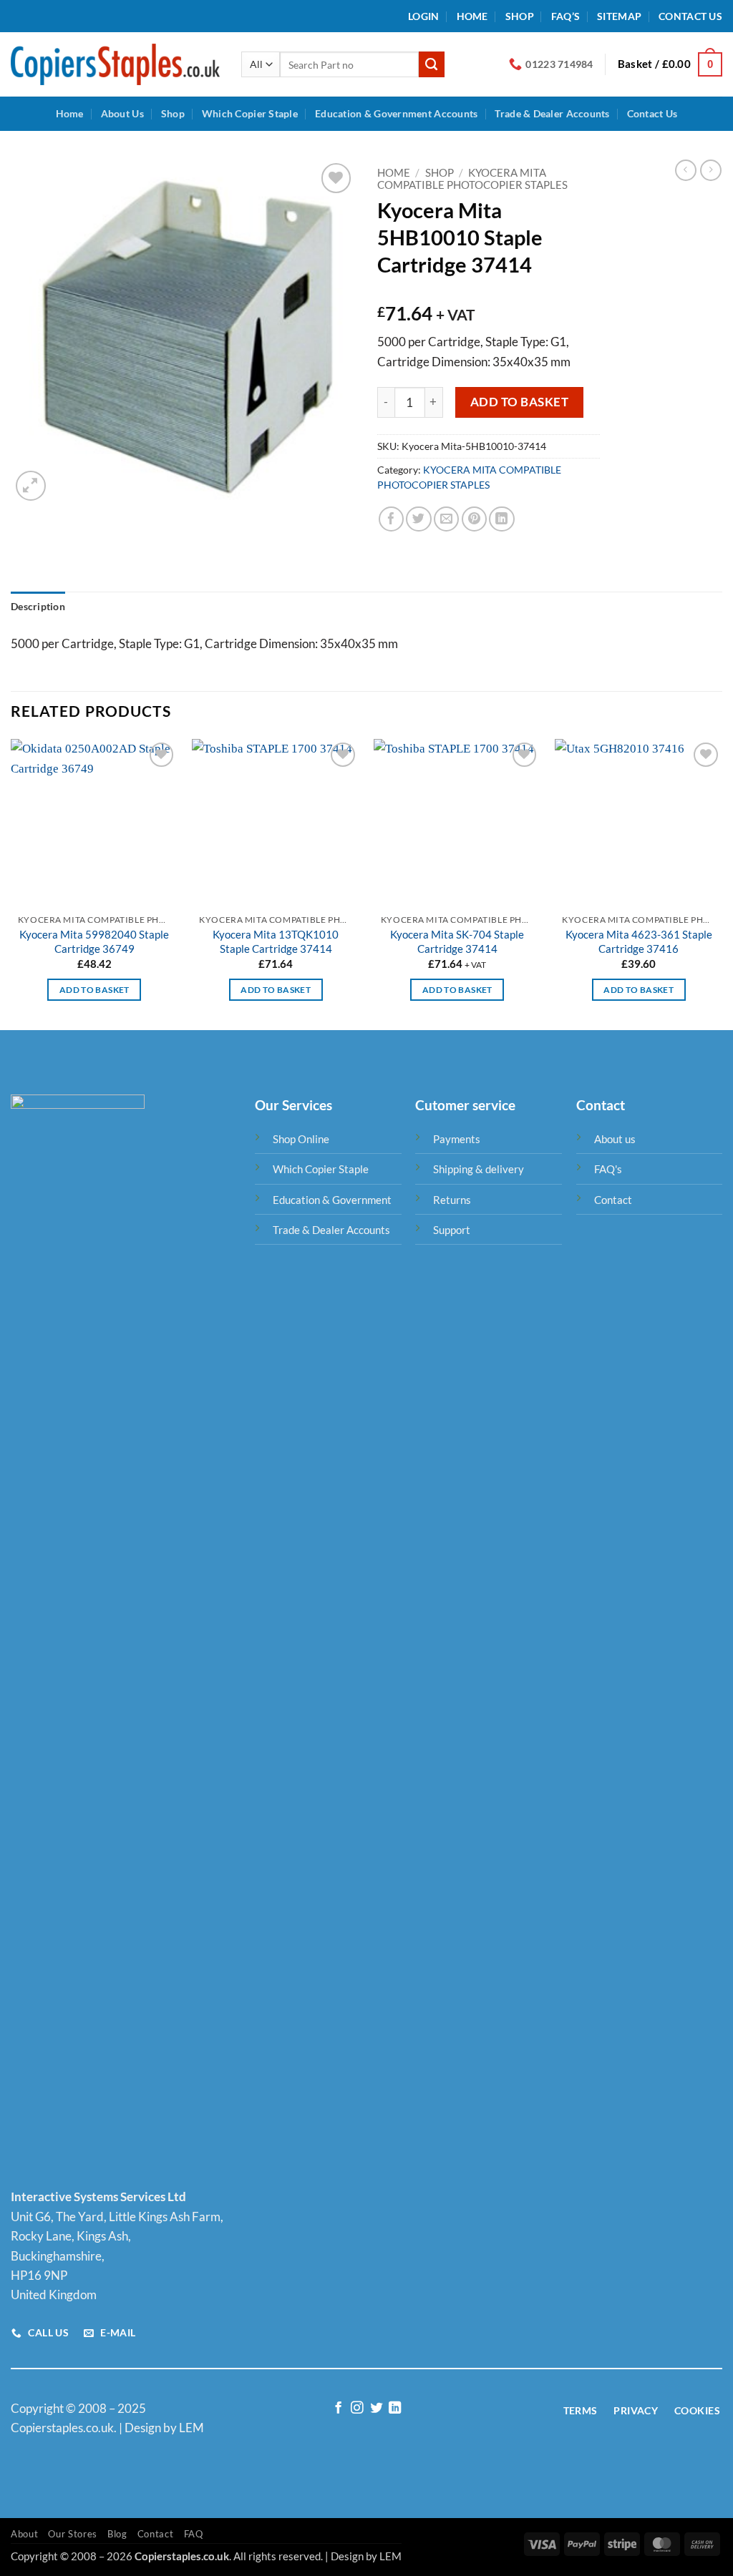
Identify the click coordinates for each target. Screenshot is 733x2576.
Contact (613, 1200)
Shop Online (301, 1139)
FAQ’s (565, 16)
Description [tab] (38, 606)
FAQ (194, 2534)
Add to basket (519, 402)
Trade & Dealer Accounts (552, 113)
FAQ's (608, 1169)
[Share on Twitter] (418, 519)
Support (452, 1230)
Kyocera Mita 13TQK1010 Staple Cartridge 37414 (276, 941)
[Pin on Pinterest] (474, 519)
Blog (117, 2534)
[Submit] (432, 64)
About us (615, 1139)
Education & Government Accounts (397, 113)
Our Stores (73, 2534)
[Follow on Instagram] (357, 2409)
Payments (457, 1139)
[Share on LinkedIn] (501, 519)
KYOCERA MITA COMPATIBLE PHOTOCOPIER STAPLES (472, 179)
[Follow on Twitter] (375, 2409)
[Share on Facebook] (391, 519)
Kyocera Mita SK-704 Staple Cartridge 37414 (457, 941)
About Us (122, 113)
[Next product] (686, 170)
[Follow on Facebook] (338, 2409)
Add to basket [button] (94, 990)
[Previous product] (711, 170)
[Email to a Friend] (446, 519)
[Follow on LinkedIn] (395, 2409)
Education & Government (332, 1200)
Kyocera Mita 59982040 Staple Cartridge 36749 (94, 941)
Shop (520, 16)
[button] (423, 16)
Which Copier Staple (250, 113)
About (24, 2534)
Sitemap (619, 16)
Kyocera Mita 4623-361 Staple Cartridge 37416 (639, 941)
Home (472, 16)
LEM (390, 2556)
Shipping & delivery (479, 1169)
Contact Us (690, 16)
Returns (452, 1200)
